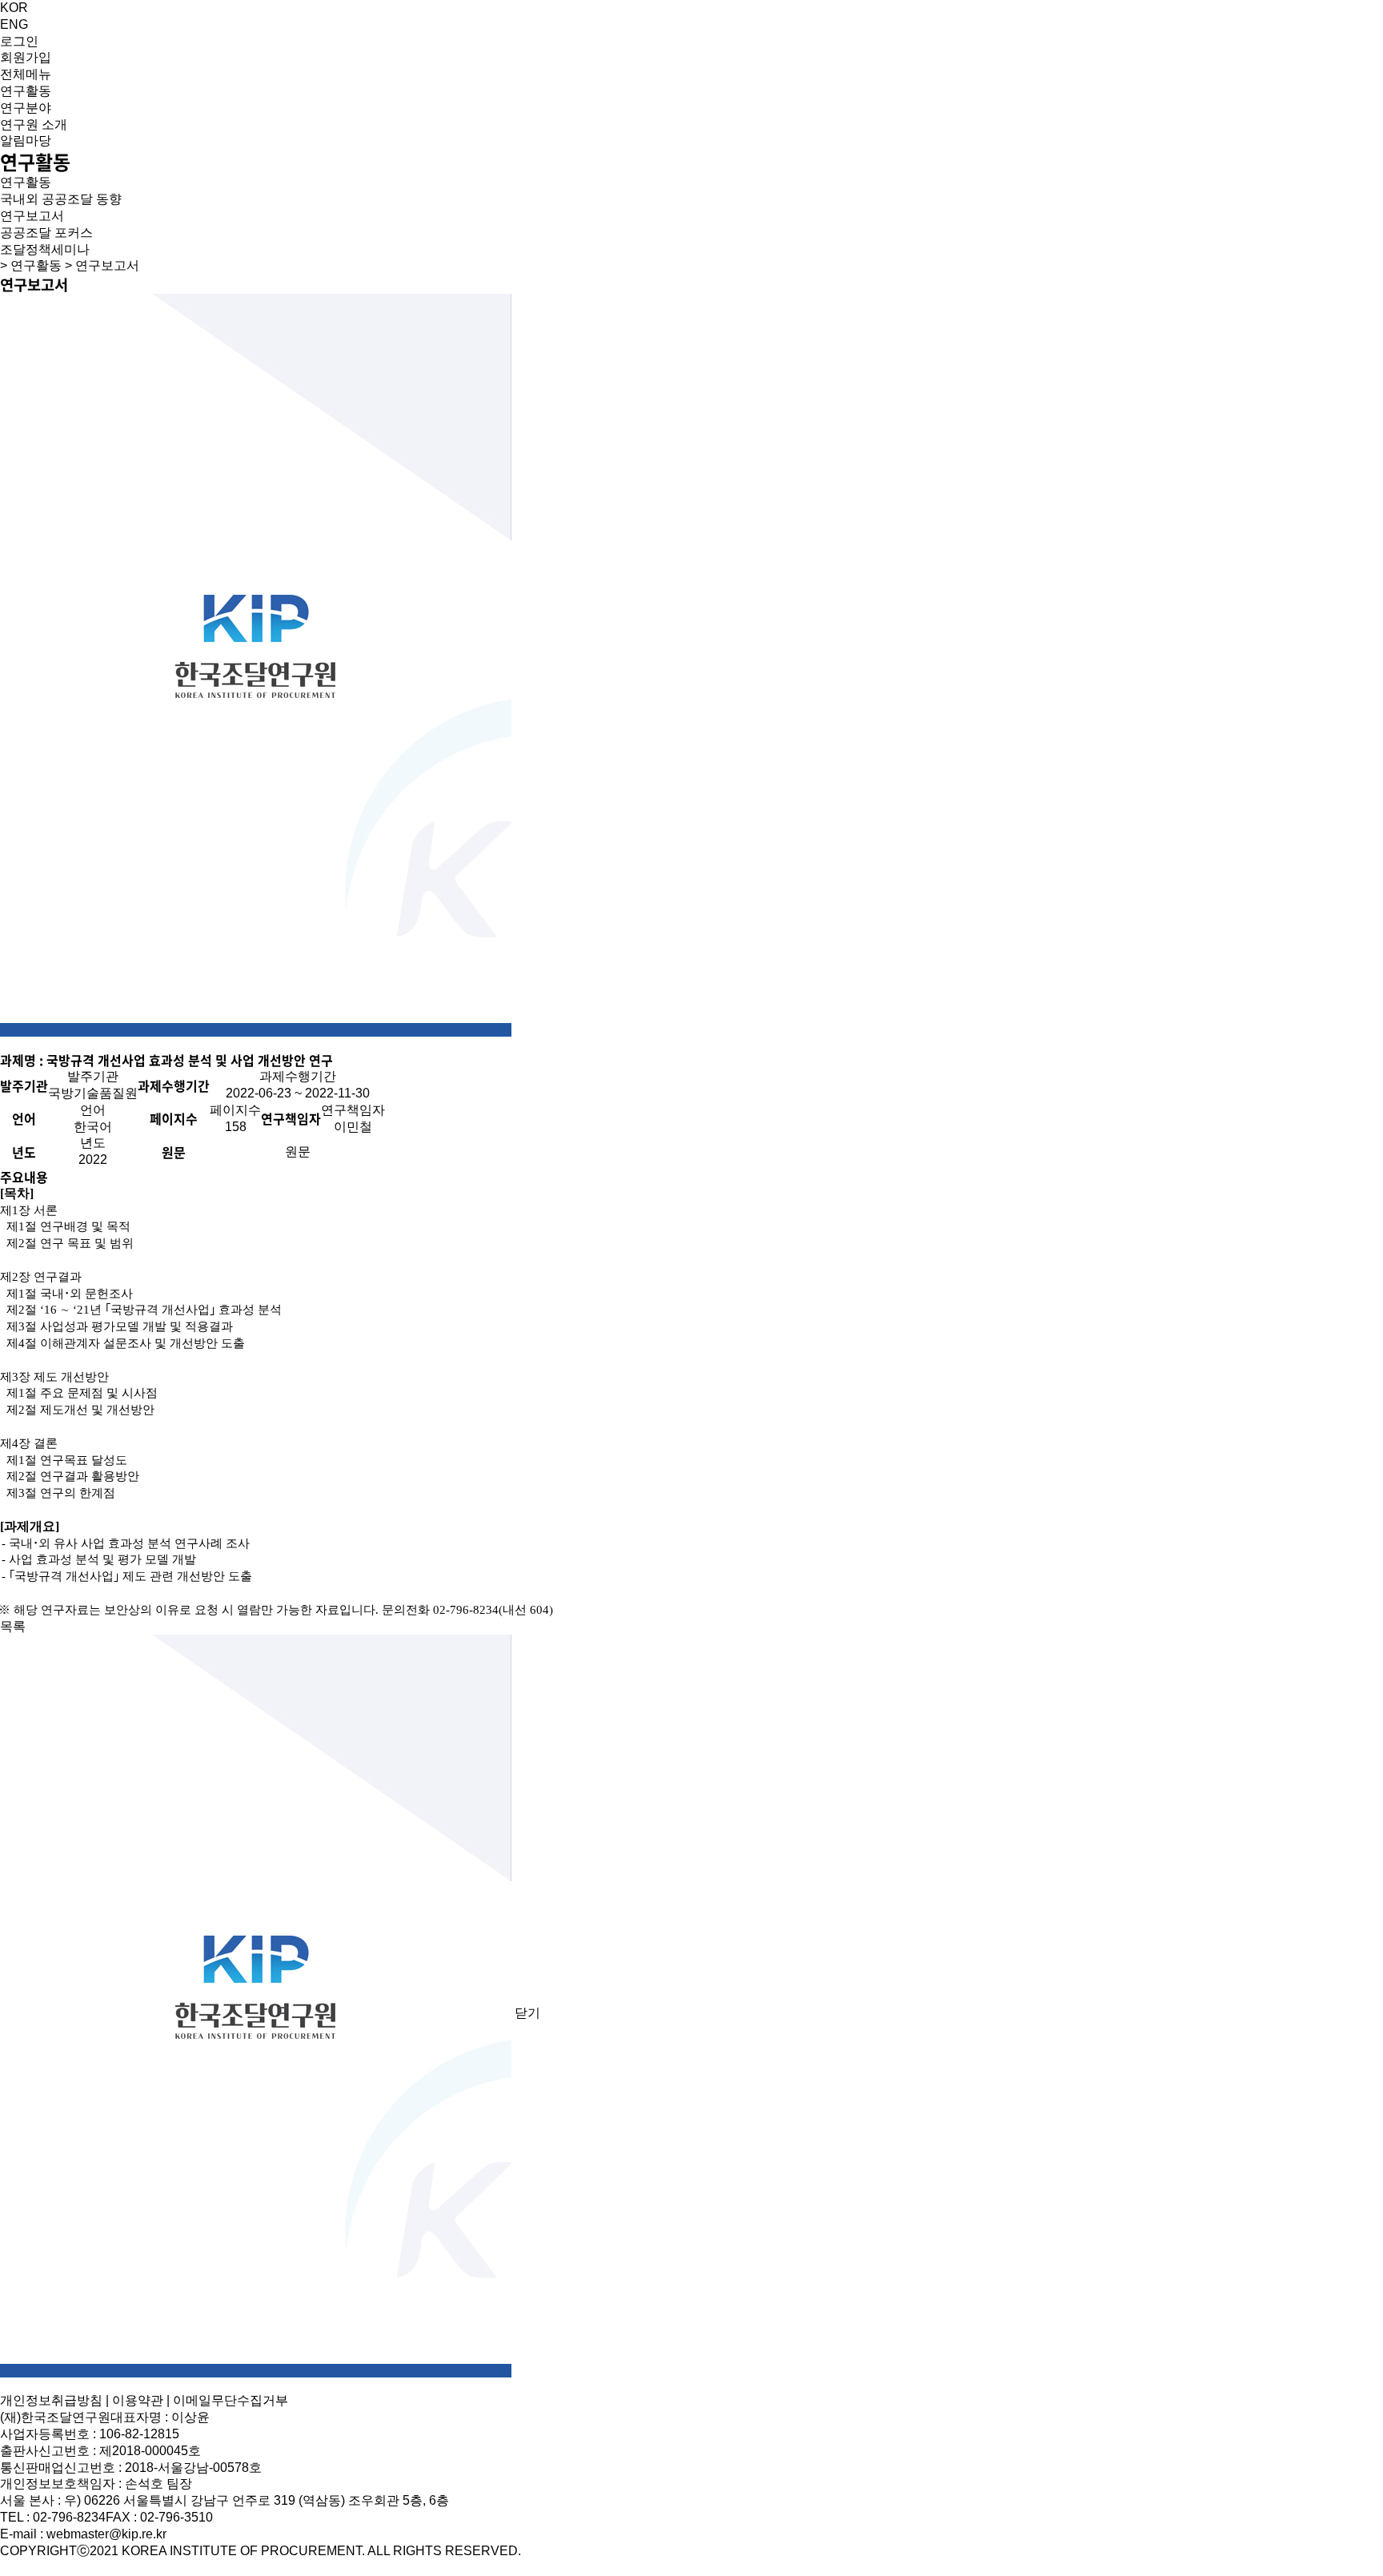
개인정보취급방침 (51, 2400)
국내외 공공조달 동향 (61, 199)
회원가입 (26, 57)
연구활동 (26, 182)
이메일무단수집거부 (230, 2400)
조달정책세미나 (45, 249)
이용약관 (138, 2400)
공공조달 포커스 (46, 233)
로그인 (19, 41)
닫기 (527, 2013)
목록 (13, 1626)
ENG (14, 24)
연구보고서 (32, 216)
